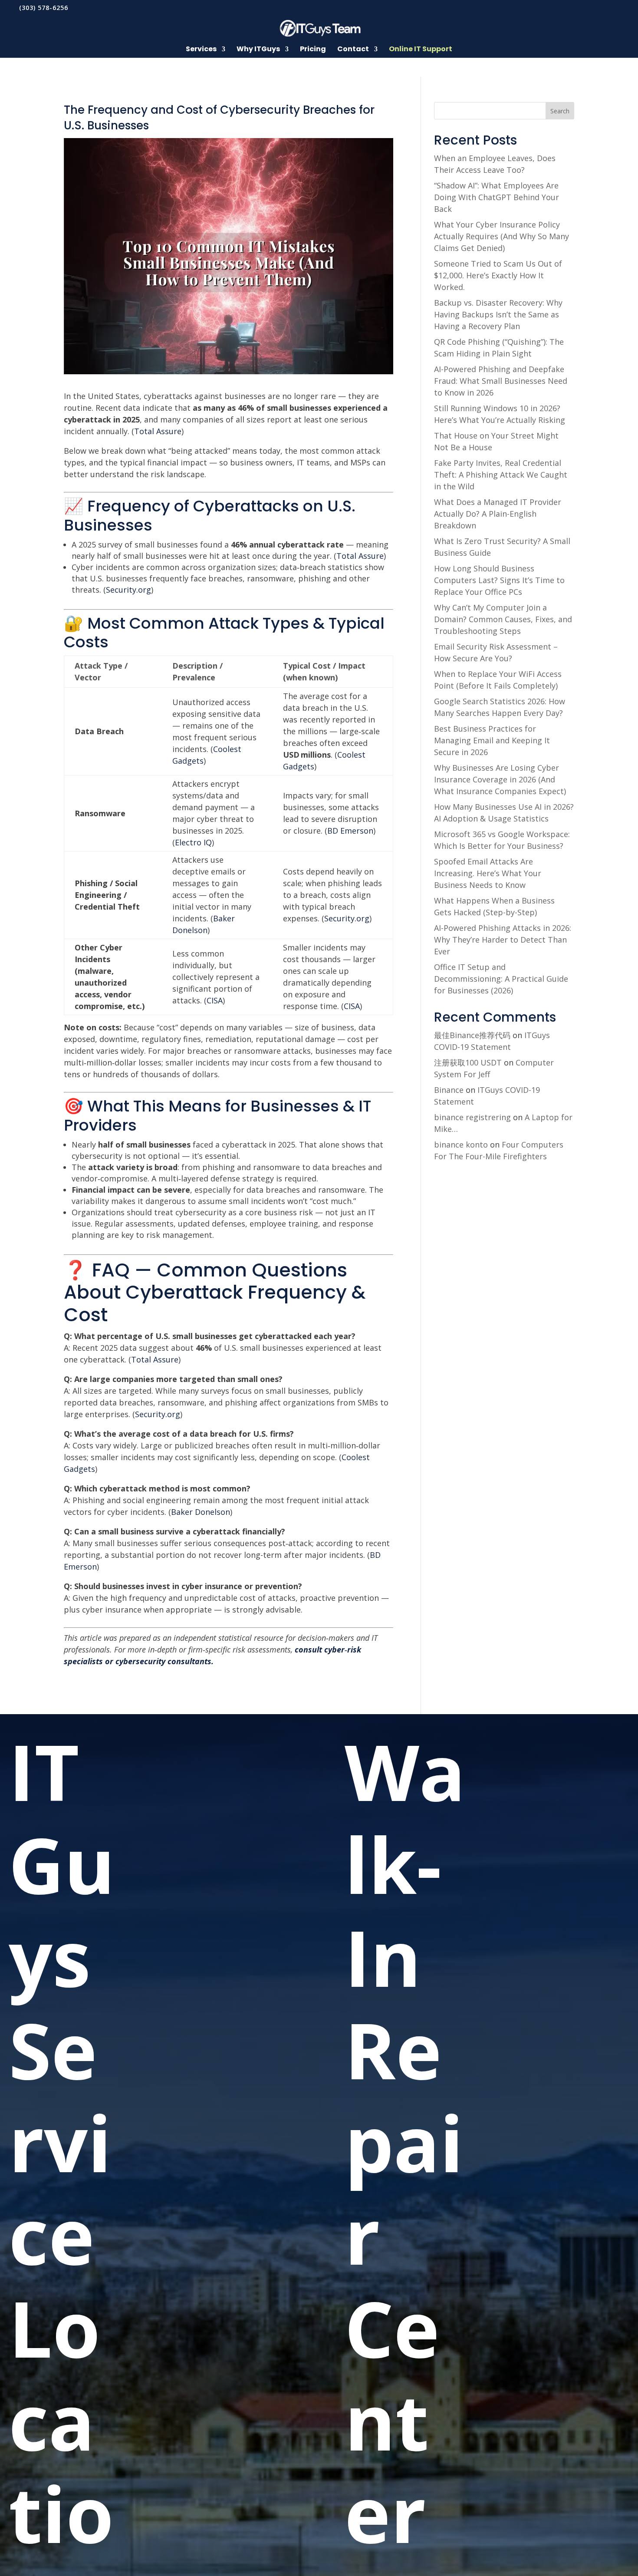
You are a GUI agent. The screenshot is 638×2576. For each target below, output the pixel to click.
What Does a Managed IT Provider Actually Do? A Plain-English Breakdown (498, 514)
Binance (449, 1090)
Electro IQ (193, 842)
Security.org (128, 590)
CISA (215, 1000)
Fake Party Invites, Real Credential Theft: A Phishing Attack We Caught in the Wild (501, 475)
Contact (353, 50)
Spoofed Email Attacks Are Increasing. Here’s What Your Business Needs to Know (488, 873)
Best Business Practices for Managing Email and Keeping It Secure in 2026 (492, 740)
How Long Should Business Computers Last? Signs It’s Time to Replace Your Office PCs (499, 580)
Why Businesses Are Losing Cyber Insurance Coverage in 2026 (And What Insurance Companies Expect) (500, 779)
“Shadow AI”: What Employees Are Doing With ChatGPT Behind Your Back (497, 197)
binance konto (461, 1145)
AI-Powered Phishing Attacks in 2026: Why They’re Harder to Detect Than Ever (503, 940)
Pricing (313, 50)
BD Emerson (350, 831)
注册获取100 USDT (468, 1062)
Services (201, 50)
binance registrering (472, 1117)
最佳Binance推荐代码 (472, 1035)
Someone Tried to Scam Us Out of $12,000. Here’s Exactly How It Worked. (498, 275)
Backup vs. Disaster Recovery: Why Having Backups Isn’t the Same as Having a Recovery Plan (498, 314)
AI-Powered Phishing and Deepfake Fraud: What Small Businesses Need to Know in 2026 (501, 381)
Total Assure (158, 431)
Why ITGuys (258, 50)
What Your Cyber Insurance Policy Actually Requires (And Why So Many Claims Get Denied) (502, 236)
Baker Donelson (201, 1512)
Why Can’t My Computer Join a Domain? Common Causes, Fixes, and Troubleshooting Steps (503, 619)
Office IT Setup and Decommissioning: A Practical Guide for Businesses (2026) (501, 979)
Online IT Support (421, 50)
